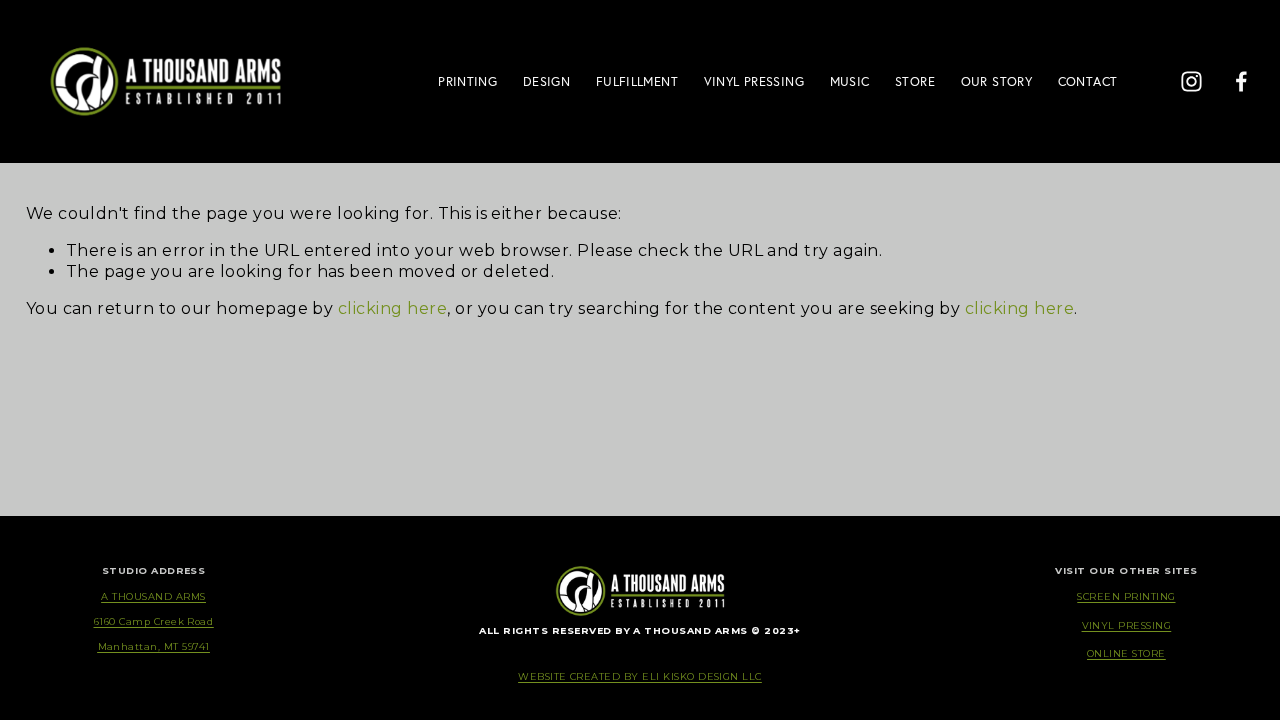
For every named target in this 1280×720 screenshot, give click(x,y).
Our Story (996, 81)
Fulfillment (637, 81)
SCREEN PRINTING (1126, 596)
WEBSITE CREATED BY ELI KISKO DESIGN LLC (640, 676)
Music (850, 81)
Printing (467, 81)
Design (546, 81)
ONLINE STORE (1126, 653)
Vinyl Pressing (754, 81)
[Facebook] (1241, 81)
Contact (1088, 81)
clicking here (392, 308)
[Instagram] (1191, 81)
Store (915, 81)
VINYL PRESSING (1127, 625)
